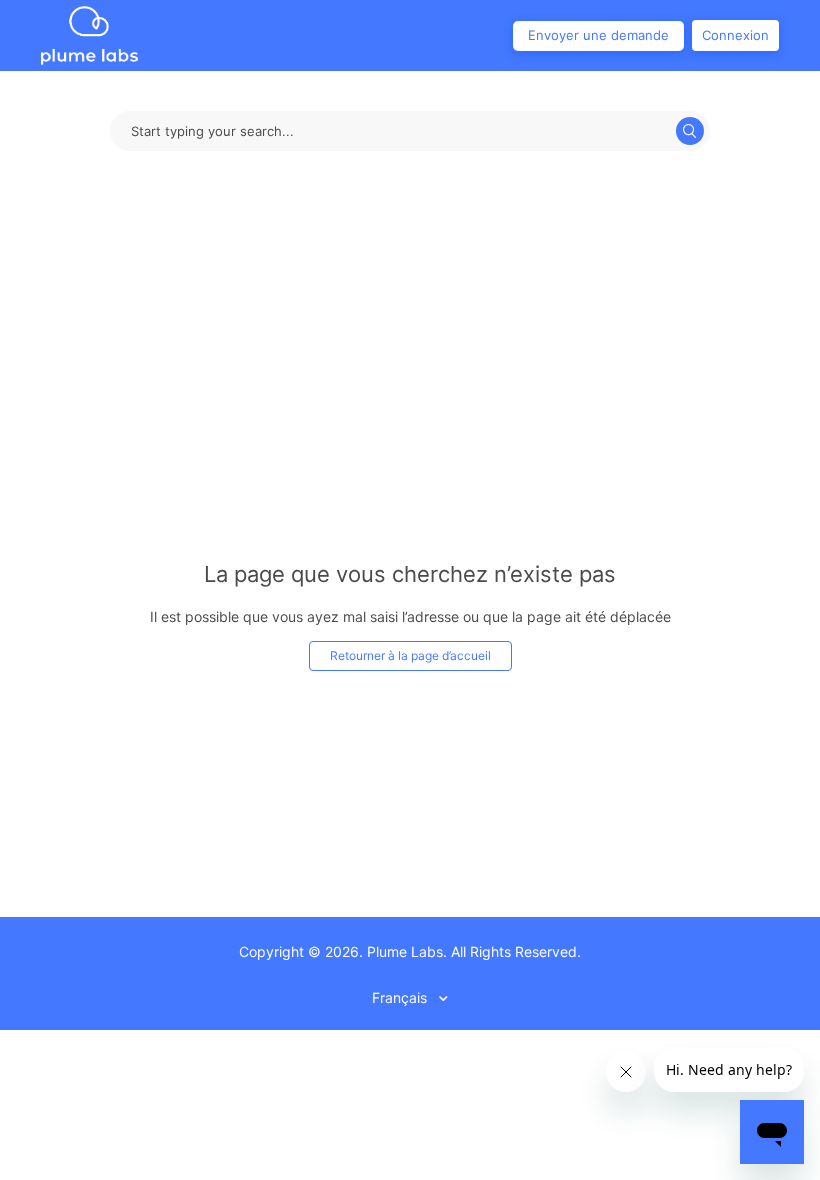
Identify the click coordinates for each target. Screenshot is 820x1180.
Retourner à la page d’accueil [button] (410, 655)
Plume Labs (405, 951)
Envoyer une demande (598, 35)
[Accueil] (89, 33)
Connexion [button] (735, 35)
